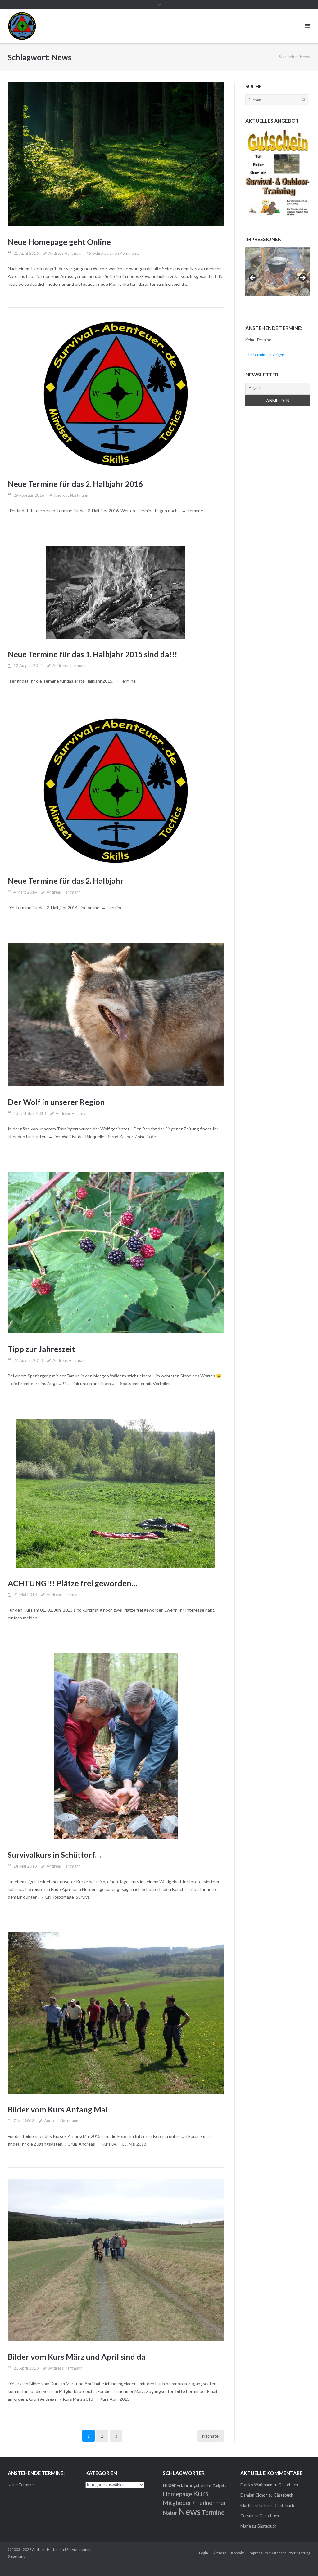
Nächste (210, 2436)
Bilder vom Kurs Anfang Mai (57, 2109)
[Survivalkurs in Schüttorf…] (116, 1746)
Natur (170, 2513)
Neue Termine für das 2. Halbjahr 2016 (75, 484)
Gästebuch (288, 2485)
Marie (246, 2526)
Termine (213, 2512)
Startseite (288, 57)
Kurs (201, 2493)
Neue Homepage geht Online (59, 242)
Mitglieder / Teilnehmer (194, 2503)
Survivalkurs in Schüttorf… (54, 1855)
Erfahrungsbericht (194, 2485)
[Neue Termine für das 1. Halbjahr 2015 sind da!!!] (116, 592)
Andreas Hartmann (66, 253)
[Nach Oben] (303, 2561)
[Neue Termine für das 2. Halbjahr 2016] (116, 394)
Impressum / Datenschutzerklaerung (279, 2553)
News (189, 2511)
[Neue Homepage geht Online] (116, 154)
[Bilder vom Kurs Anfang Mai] (116, 2013)
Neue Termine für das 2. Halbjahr (66, 881)
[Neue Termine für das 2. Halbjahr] (116, 791)
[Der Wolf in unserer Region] (116, 1014)
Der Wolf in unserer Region (56, 1102)
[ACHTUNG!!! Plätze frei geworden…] (116, 1493)
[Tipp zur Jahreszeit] (116, 1253)
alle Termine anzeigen (265, 355)
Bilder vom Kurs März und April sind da (77, 2357)
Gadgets (219, 2486)
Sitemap (219, 2553)
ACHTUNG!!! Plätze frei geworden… (73, 1583)
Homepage (177, 2494)
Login (204, 2553)
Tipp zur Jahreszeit (41, 1349)
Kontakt (238, 2553)
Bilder (169, 2485)
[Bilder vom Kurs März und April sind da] (116, 2260)
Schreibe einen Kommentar (117, 253)
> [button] (302, 278)
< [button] (253, 278)
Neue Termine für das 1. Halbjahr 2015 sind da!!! (93, 654)
